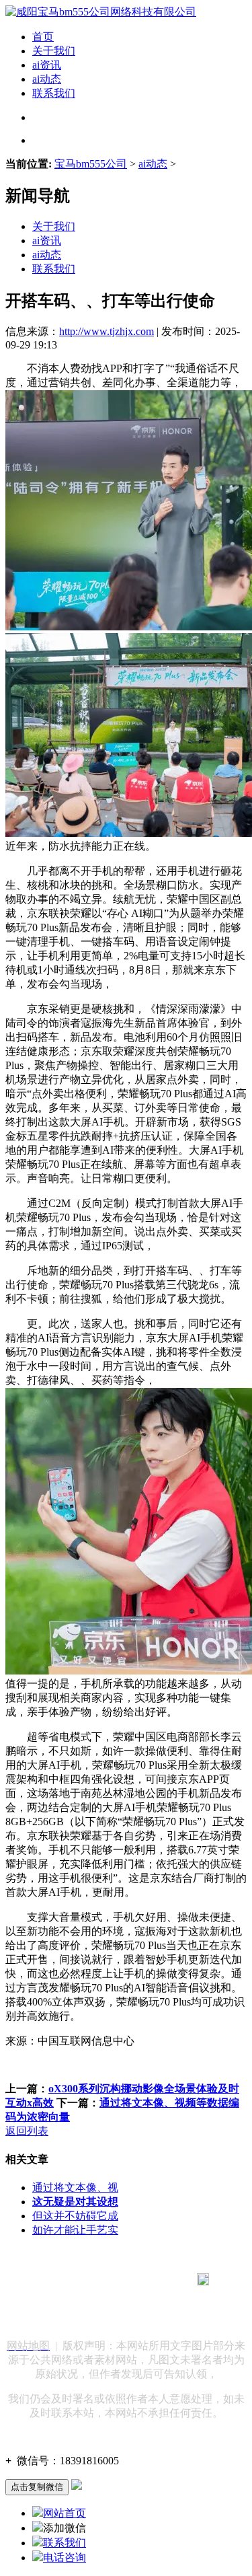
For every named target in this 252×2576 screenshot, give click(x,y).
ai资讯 (47, 65)
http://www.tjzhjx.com (107, 331)
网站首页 (65, 2513)
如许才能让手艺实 (75, 2230)
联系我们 (54, 93)
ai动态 (47, 79)
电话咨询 (65, 2557)
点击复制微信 (37, 2487)
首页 (43, 37)
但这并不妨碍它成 (75, 2216)
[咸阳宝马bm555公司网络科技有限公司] (101, 12)
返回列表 (27, 2131)
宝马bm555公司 (91, 164)
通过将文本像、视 (75, 2187)
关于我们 (54, 51)
